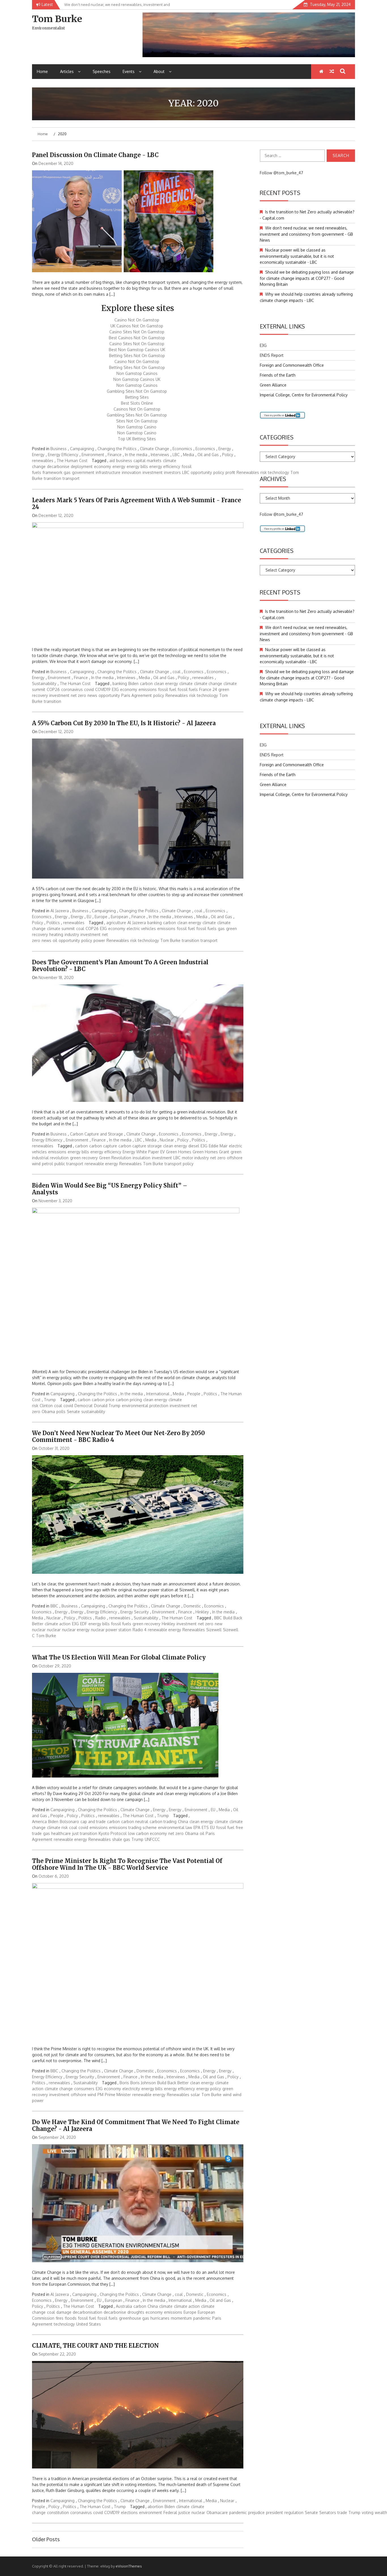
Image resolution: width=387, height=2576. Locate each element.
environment (151, 2512)
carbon (146, 683)
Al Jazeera (60, 911)
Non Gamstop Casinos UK (137, 379)
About (159, 71)
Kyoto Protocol (113, 1833)
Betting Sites (137, 397)
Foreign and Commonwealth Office (292, 365)
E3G (115, 689)
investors (172, 472)
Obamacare (217, 2512)
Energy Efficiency (63, 455)
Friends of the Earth (278, 375)
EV (162, 1152)
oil (55, 940)
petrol (47, 1164)
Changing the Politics (117, 449)
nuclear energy (76, 1630)
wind (227, 2095)
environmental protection (145, 1406)
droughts (136, 2312)
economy (103, 466)
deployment (82, 466)
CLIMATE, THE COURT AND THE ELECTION (95, 2346)
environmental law (175, 1827)
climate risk (57, 1827)
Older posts (46, 2539)
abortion (155, 2507)
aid (112, 461)
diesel (194, 1146)
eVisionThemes (129, 2566)
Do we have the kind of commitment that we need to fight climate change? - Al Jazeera (136, 2125)
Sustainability (44, 683)
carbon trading (163, 1822)
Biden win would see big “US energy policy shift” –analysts (110, 1189)
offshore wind (83, 2095)
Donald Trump (107, 1406)
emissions (148, 689)
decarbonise (58, 466)
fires (60, 2318)
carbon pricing (129, 1400)
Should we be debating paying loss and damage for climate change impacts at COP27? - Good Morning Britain (307, 278)
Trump (50, 1400)
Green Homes (179, 1152)
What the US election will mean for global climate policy (119, 1657)
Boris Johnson (143, 2083)
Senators (328, 2512)
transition (53, 478)
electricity (131, 2089)
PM (100, 2095)
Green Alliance (273, 385)
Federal (170, 2512)
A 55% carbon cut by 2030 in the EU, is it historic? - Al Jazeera (124, 723)
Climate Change (155, 449)
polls (61, 1412)
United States (89, 2324)
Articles (67, 71)
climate (186, 683)
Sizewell (214, 1630)
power (99, 940)
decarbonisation (88, 2312)
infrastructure (108, 472)
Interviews (160, 455)
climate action (58, 1624)
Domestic (192, 1606)
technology (207, 695)
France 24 (208, 689)
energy (119, 466)
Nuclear (167, 1140)
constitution (58, 2512)
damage (64, 2312)
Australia (124, 2306)
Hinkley (202, 1612)
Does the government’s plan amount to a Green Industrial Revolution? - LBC (120, 966)
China (183, 1822)
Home (42, 71)
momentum (181, 2318)
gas (67, 472)
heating (56, 934)
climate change (208, 683)
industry (72, 934)
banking (120, 683)
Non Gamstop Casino (137, 427)
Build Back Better (173, 2083)
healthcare (61, 1833)
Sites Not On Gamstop (137, 421)
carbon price (103, 1400)
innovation (131, 472)
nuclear (54, 1630)
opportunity (201, 472)
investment (153, 472)
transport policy (179, 1164)
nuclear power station (111, 1630)
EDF (84, 1624)
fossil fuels (188, 689)
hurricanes (160, 2318)
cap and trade (93, 1822)
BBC (54, 1606)
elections (129, 2512)
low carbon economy (147, 1833)
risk (192, 695)
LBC (176, 455)
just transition (85, 1833)
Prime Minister (118, 2095)
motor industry (195, 1158)
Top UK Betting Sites (137, 439)
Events (129, 71)
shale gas (121, 1839)
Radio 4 (140, 1630)
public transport (69, 1164)
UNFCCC (152, 1839)
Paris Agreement (137, 695)
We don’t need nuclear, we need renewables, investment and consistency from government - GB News (306, 234)
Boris (124, 2083)
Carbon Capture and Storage (96, 1134)
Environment (93, 455)
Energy (225, 449)
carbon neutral (135, 1822)
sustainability (93, 1412)
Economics (182, 449)
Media (189, 455)
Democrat (84, 1406)
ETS (205, 1827)
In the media (136, 455)
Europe (101, 917)
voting (368, 2512)
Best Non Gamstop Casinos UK (137, 350)
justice (184, 2512)
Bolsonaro (69, 1822)
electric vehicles (141, 929)
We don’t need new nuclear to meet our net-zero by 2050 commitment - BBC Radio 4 (118, 1436)
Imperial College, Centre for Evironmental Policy (304, 395)
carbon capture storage (140, 1146)
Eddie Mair (218, 1146)
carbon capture (103, 1146)
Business (59, 449)
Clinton (46, 1406)
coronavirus (72, 689)
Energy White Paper (141, 1152)
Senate (73, 1412)
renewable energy (101, 1164)
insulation (142, 1158)
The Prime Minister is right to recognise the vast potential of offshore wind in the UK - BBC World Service (127, 1864)
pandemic (202, 2318)
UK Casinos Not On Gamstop (137, 326)
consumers (84, 2089)
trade (342, 2512)
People (194, 1394)
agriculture (116, 923)
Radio (100, 1618)
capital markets (147, 461)
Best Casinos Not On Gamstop (137, 338)
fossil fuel (167, 689)
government (83, 472)
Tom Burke (57, 19)
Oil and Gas (208, 455)
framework (52, 472)
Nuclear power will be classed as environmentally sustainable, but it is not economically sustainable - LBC (297, 256)
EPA (197, 1827)
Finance (115, 455)
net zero (78, 695)
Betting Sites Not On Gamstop (137, 356)
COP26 (53, 689)
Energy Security (135, 1612)
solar (195, 2095)
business (124, 461)
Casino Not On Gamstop (137, 320)
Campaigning (82, 449)
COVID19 (103, 689)
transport (71, 478)
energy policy (209, 2089)
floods (71, 2318)
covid (89, 689)
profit (230, 472)
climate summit (61, 929)
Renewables (248, 472)
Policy (228, 455)
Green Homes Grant (211, 1152)
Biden (133, 683)
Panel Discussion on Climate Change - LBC (95, 155)
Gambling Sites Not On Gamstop (137, 391)
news (92, 695)
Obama (48, 1412)
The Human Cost (72, 461)
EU (89, 917)
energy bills (137, 466)
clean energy (166, 683)
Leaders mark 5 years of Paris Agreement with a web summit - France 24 (137, 504)
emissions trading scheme (133, 1827)
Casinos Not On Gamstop (137, 409)
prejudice (256, 2512)
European (119, 917)
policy (219, 472)
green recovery (84, 1158)
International (158, 1394)
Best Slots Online (137, 403)
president (275, 2512)
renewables (43, 461)
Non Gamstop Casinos (137, 373)
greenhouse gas (134, 2318)
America (39, 1822)
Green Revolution (115, 1158)
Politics (53, 923)
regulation (294, 2512)
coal (177, 672)
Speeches (102, 71)
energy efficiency (165, 466)
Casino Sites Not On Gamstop (137, 332)
